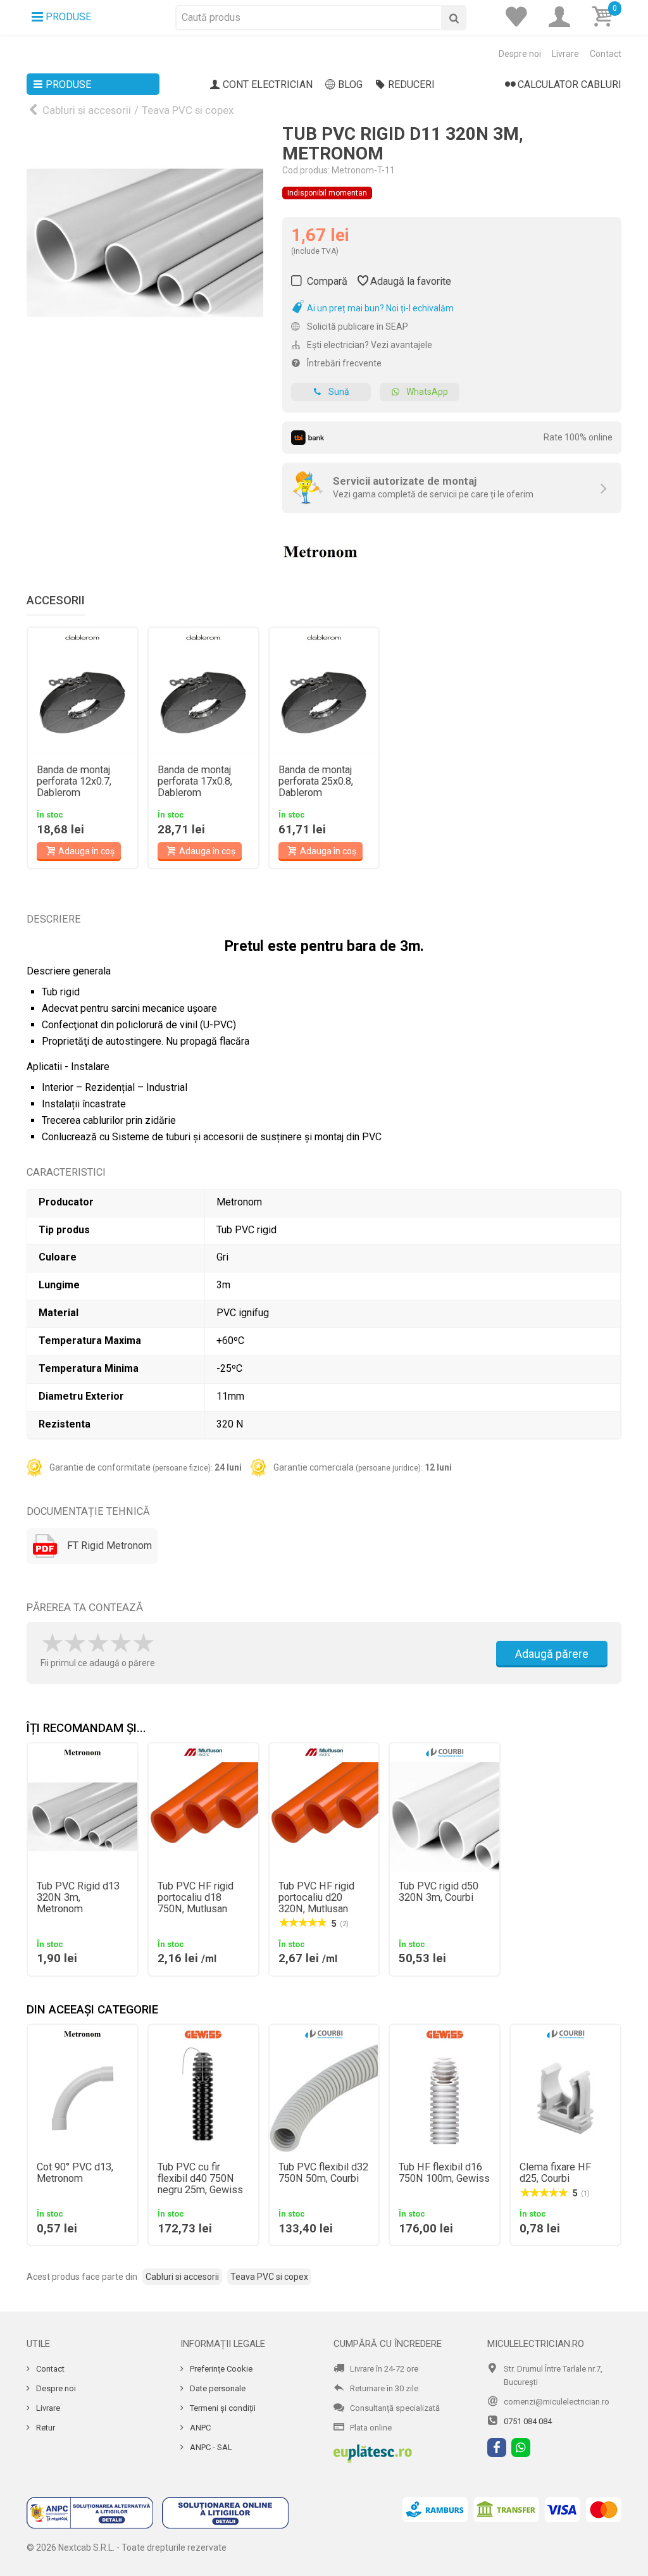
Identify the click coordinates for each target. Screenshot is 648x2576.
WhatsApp (427, 392)
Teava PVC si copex (188, 110)
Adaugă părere (552, 1654)
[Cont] (563, 17)
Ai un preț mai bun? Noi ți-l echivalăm (379, 308)
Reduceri (411, 84)
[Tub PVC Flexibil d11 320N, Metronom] (145, 243)
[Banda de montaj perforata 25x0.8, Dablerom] (324, 701)
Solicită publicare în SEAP (357, 327)
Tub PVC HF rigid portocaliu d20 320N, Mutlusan (316, 1898)
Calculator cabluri (570, 84)
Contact (606, 54)
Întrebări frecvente (343, 363)
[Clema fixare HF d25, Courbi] (565, 2099)
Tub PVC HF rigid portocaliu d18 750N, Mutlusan (196, 1898)
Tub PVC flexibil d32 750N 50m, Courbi (323, 2173)
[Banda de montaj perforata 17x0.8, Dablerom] (203, 701)
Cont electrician (268, 84)
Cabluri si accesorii (87, 110)
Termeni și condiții (222, 2408)
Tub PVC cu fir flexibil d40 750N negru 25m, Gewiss (200, 2179)
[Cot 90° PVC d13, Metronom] (83, 2099)
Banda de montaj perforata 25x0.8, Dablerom (316, 781)
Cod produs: (306, 170)
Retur (45, 2428)
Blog (350, 84)
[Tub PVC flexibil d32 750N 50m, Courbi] (324, 2099)
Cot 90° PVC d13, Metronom (75, 2173)
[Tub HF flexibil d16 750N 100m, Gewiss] (445, 2099)
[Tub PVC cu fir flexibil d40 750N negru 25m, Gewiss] (203, 2099)
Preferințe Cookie (220, 2369)
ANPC (199, 2428)
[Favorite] (520, 17)
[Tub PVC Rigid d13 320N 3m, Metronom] (83, 1817)
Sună (339, 392)
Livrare (565, 54)
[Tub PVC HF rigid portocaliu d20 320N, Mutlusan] (324, 1817)
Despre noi (520, 54)
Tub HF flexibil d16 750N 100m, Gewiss (444, 2173)
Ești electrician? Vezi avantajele (369, 345)
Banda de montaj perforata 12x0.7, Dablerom (74, 781)
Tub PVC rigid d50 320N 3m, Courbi (439, 1892)
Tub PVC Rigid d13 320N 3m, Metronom (78, 1898)
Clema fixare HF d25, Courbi (555, 2173)
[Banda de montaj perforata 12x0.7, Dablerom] (83, 701)
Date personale (217, 2388)
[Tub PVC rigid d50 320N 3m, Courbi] (445, 1817)
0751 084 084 (528, 2421)
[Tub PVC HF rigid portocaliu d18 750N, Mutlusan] (203, 1817)
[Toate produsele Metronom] (320, 548)
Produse (68, 84)
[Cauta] (454, 18)
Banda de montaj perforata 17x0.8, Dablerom (195, 781)
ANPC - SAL (210, 2447)
